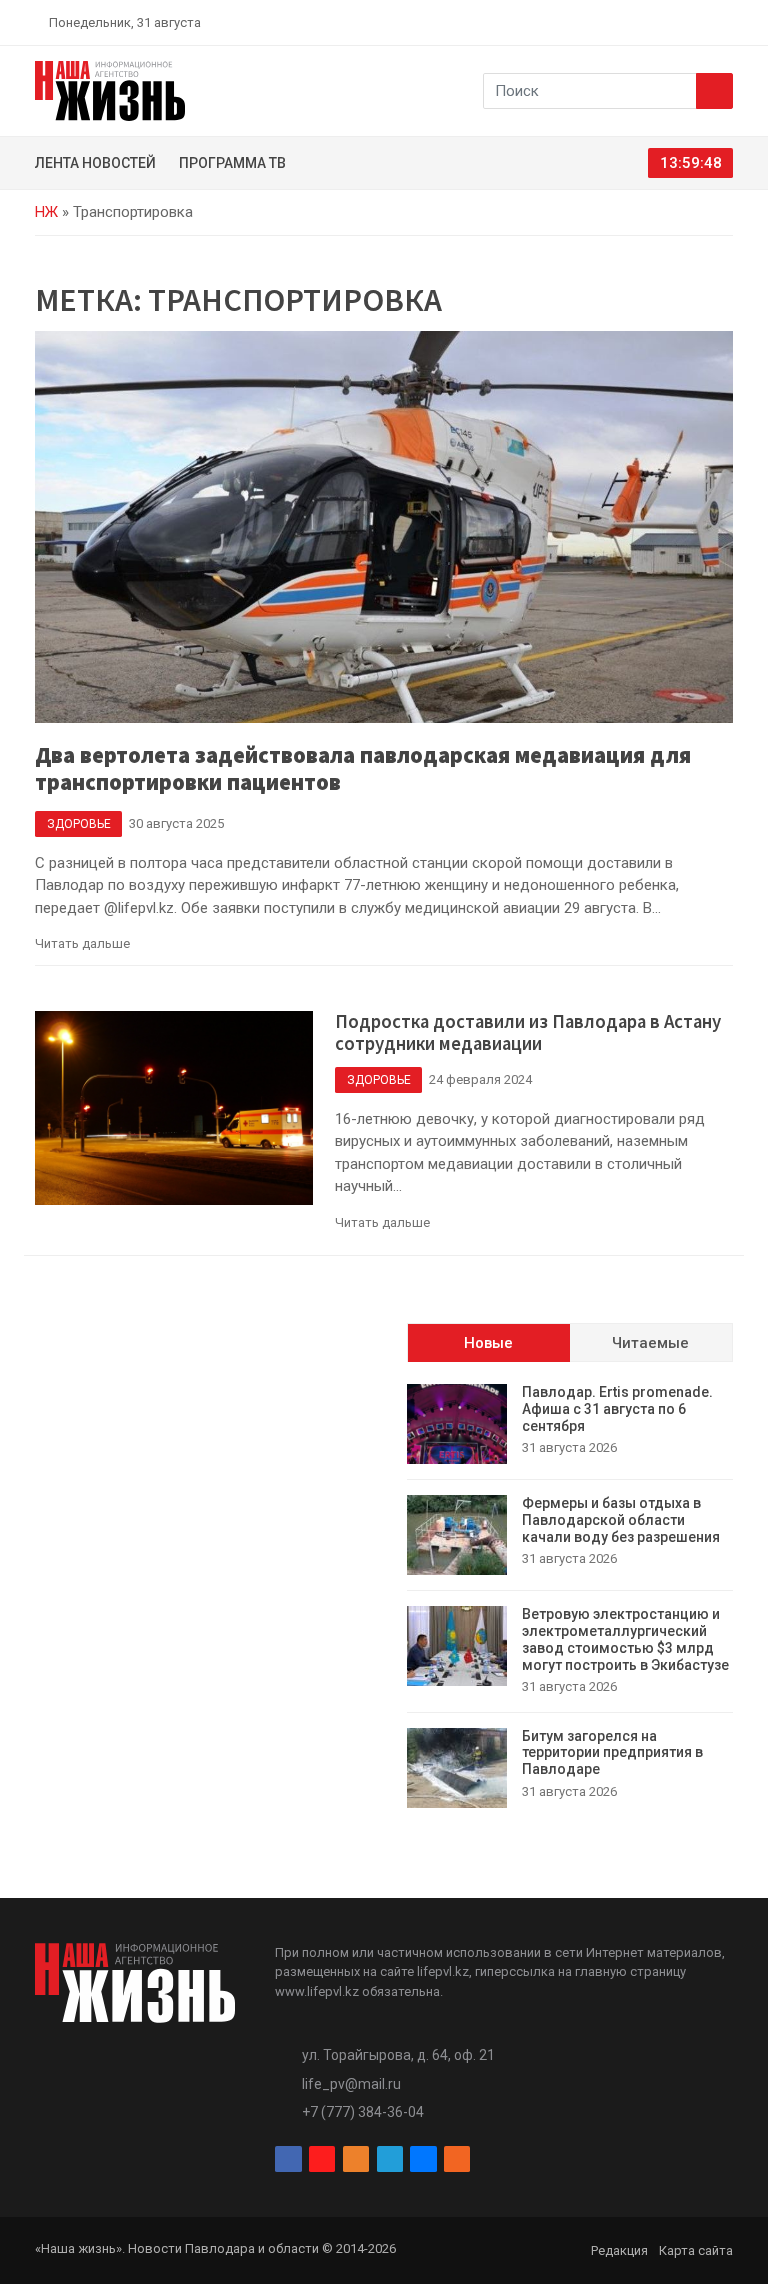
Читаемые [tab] (650, 1343)
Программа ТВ (232, 163)
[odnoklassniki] (655, 22)
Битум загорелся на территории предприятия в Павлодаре (612, 1753)
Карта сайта (696, 2250)
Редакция (619, 2250)
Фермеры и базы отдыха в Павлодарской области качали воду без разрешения (624, 1520)
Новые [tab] (488, 1343)
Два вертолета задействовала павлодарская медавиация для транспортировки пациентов (363, 768)
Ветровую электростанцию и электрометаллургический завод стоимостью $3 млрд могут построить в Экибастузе (625, 1639)
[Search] (714, 91)
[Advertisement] (198, 1448)
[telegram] (679, 22)
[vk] (702, 22)
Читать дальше (82, 943)
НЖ (46, 212)
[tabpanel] (570, 1595)
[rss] (725, 22)
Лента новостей (95, 163)
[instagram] (632, 22)
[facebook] (609, 22)
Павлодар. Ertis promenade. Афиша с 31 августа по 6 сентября (617, 1409)
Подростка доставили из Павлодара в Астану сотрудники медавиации (528, 1033)
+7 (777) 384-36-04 (363, 2112)
